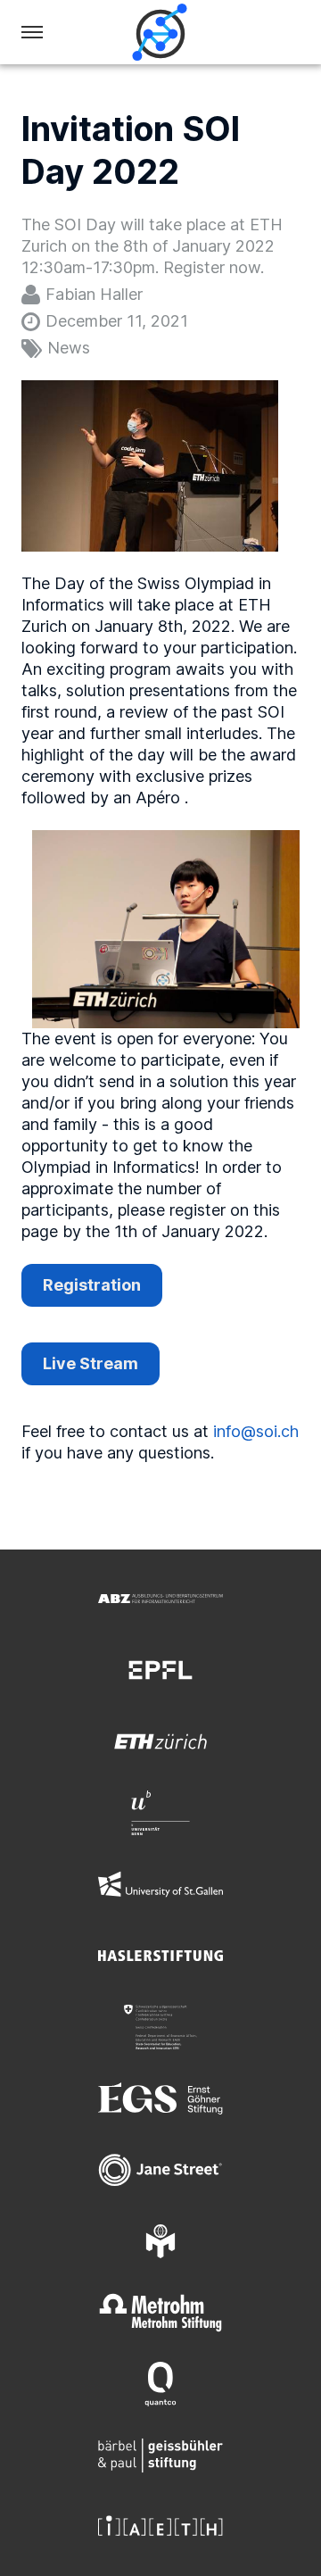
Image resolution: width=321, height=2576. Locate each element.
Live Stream (91, 1363)
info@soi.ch (256, 1431)
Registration (92, 1285)
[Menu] (32, 32)
